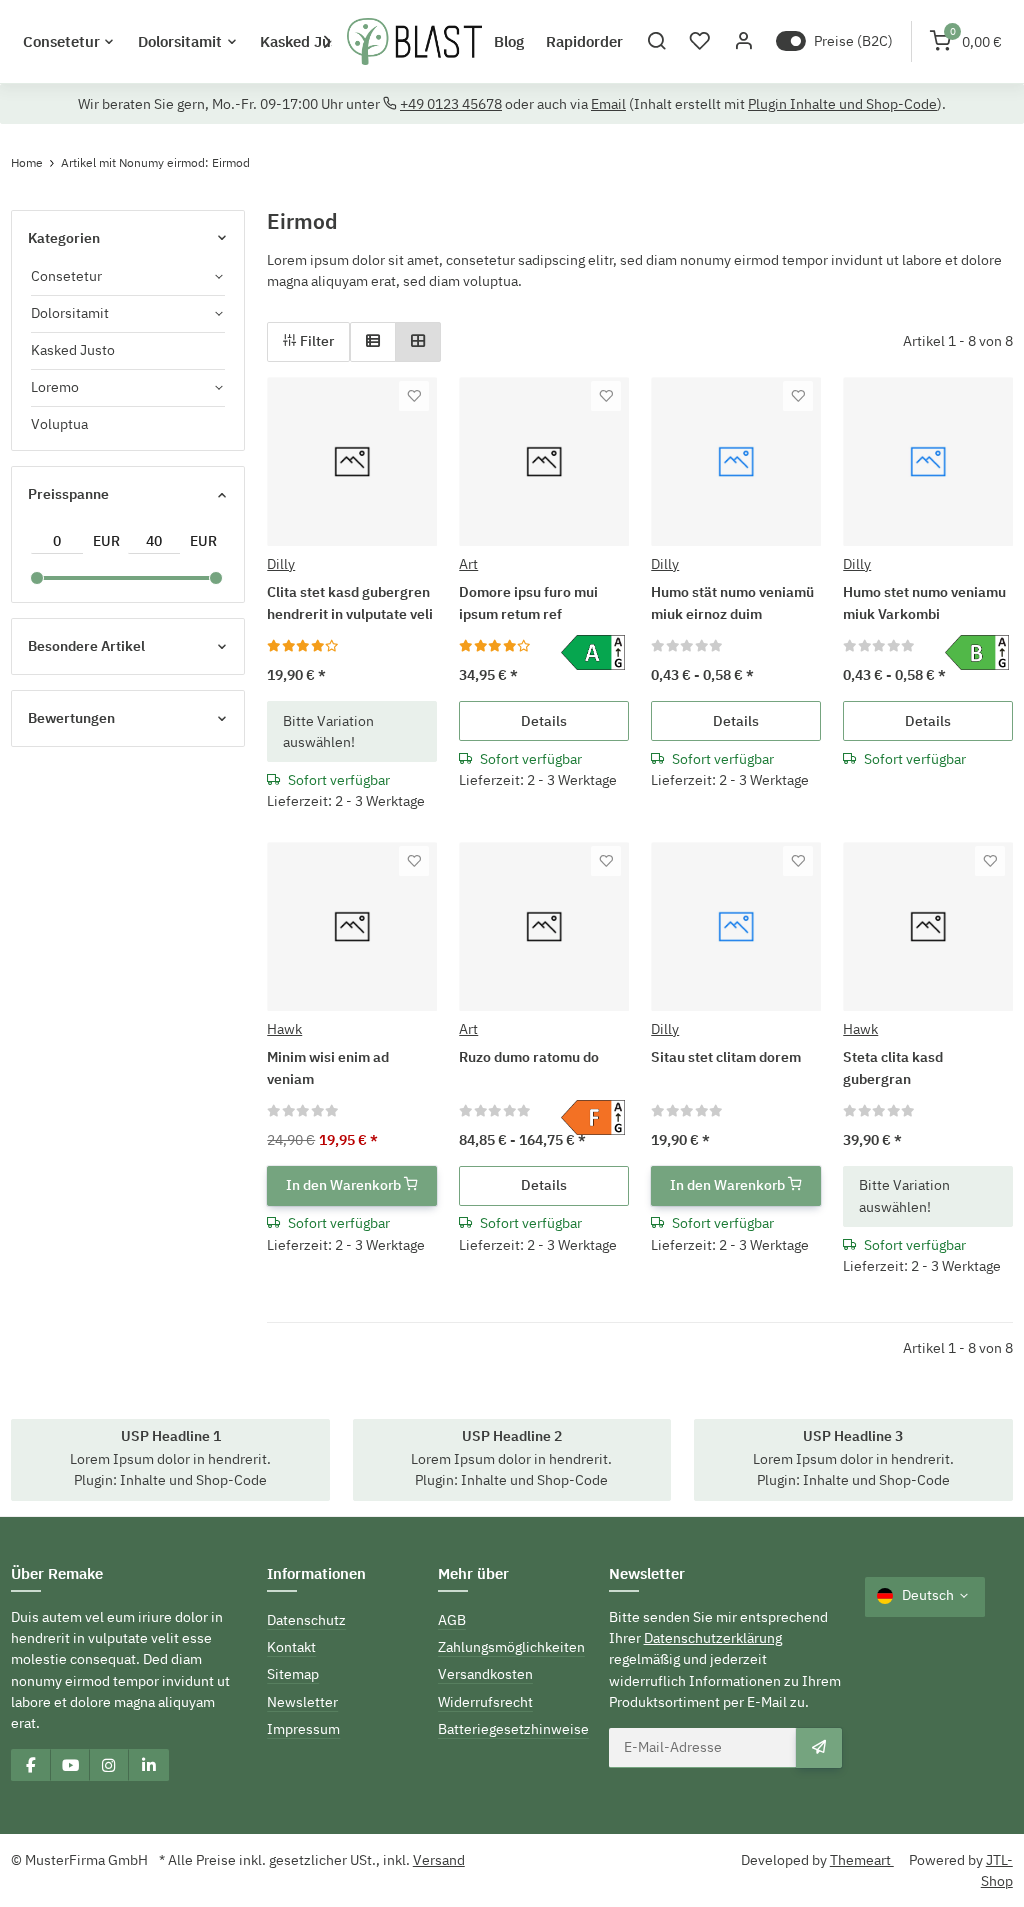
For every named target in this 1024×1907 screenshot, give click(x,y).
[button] (656, 41)
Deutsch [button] (928, 1595)
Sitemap (293, 1674)
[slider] (36, 578)
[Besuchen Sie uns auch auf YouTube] (70, 1765)
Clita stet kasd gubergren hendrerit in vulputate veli (350, 602)
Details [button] (544, 721)
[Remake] (414, 42)
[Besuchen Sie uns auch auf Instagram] (109, 1765)
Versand (439, 1860)
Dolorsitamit (70, 313)
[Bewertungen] (303, 645)
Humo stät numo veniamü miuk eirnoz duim (732, 602)
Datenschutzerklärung (713, 1638)
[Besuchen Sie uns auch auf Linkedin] (148, 1765)
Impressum (303, 1729)
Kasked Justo (73, 350)
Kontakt (291, 1647)
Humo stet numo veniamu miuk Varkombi (924, 602)
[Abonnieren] (819, 1748)
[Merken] (414, 396)
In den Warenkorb (345, 1185)
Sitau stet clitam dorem (726, 1057)
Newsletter (302, 1702)
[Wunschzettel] (700, 41)
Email (608, 104)
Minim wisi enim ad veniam (328, 1067)
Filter (315, 341)
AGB (452, 1620)
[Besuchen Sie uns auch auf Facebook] (31, 1765)
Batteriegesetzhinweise (513, 1729)
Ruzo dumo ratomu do (529, 1057)
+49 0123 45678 (451, 104)
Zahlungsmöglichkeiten (511, 1647)
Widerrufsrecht (485, 1702)
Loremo (55, 387)
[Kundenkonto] (743, 41)
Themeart (862, 1860)
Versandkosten (485, 1674)
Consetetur (66, 276)
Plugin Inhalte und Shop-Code (842, 104)
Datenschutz (306, 1620)
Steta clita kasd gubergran (893, 1067)
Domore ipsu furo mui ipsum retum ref (528, 602)
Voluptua (59, 424)
